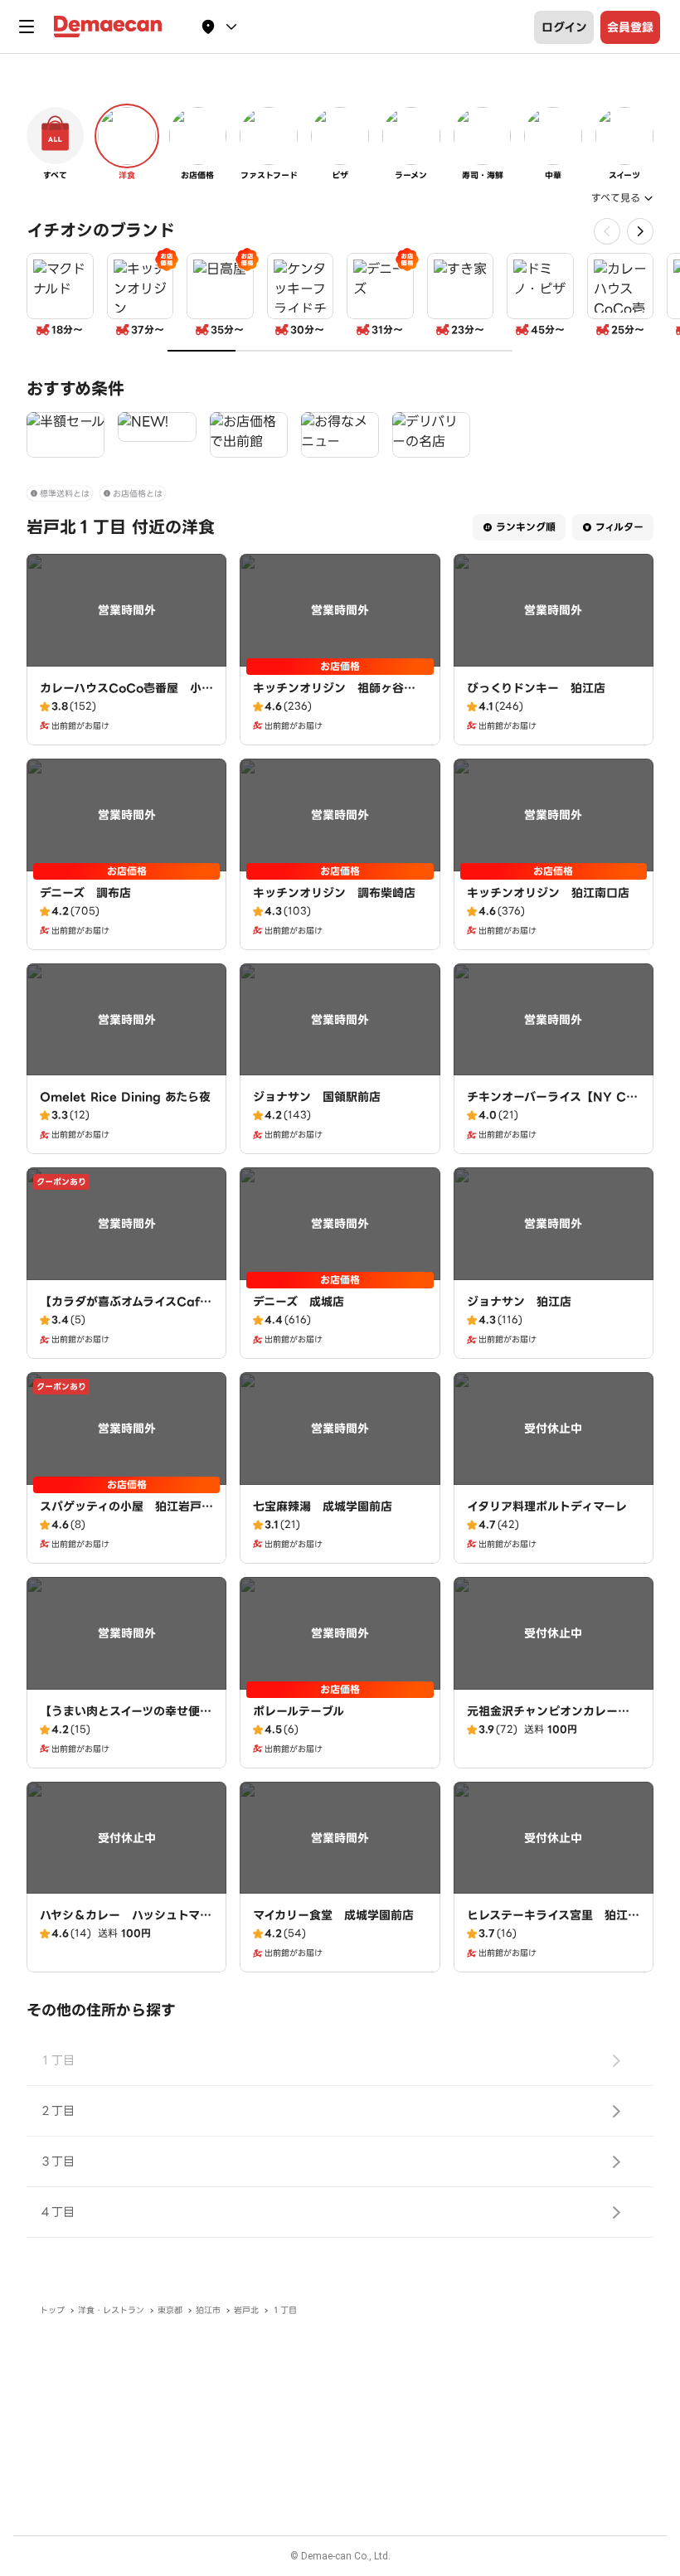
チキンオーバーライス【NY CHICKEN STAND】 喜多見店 (553, 1105)
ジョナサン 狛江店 (519, 1302)
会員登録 (630, 27)
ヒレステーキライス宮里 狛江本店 (553, 1924)
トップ (52, 2310)
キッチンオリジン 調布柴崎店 (334, 893)
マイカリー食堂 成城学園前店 (333, 1915)
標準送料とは (65, 494)
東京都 (170, 2310)
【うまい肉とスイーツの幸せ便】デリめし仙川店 (126, 1720)
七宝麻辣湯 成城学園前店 (323, 1506)
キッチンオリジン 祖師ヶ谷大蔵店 (334, 696)
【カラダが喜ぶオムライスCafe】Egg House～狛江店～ (126, 1310)
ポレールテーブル (299, 1711)
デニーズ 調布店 (85, 893)
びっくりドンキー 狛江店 (536, 688)
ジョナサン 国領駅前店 (317, 1097)
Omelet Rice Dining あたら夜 (125, 1097)
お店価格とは (138, 494)
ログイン (564, 27)
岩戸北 (246, 2310)
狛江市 (208, 2310)
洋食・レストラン (111, 2310)
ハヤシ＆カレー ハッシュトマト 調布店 (131, 1924)
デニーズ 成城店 (299, 1302)
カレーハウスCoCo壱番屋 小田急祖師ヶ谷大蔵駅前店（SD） (126, 696)
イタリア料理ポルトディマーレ (547, 1506)
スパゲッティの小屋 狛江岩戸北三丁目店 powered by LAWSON (126, 1523)
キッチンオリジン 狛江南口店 (548, 893)
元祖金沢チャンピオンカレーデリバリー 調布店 (548, 1720)
